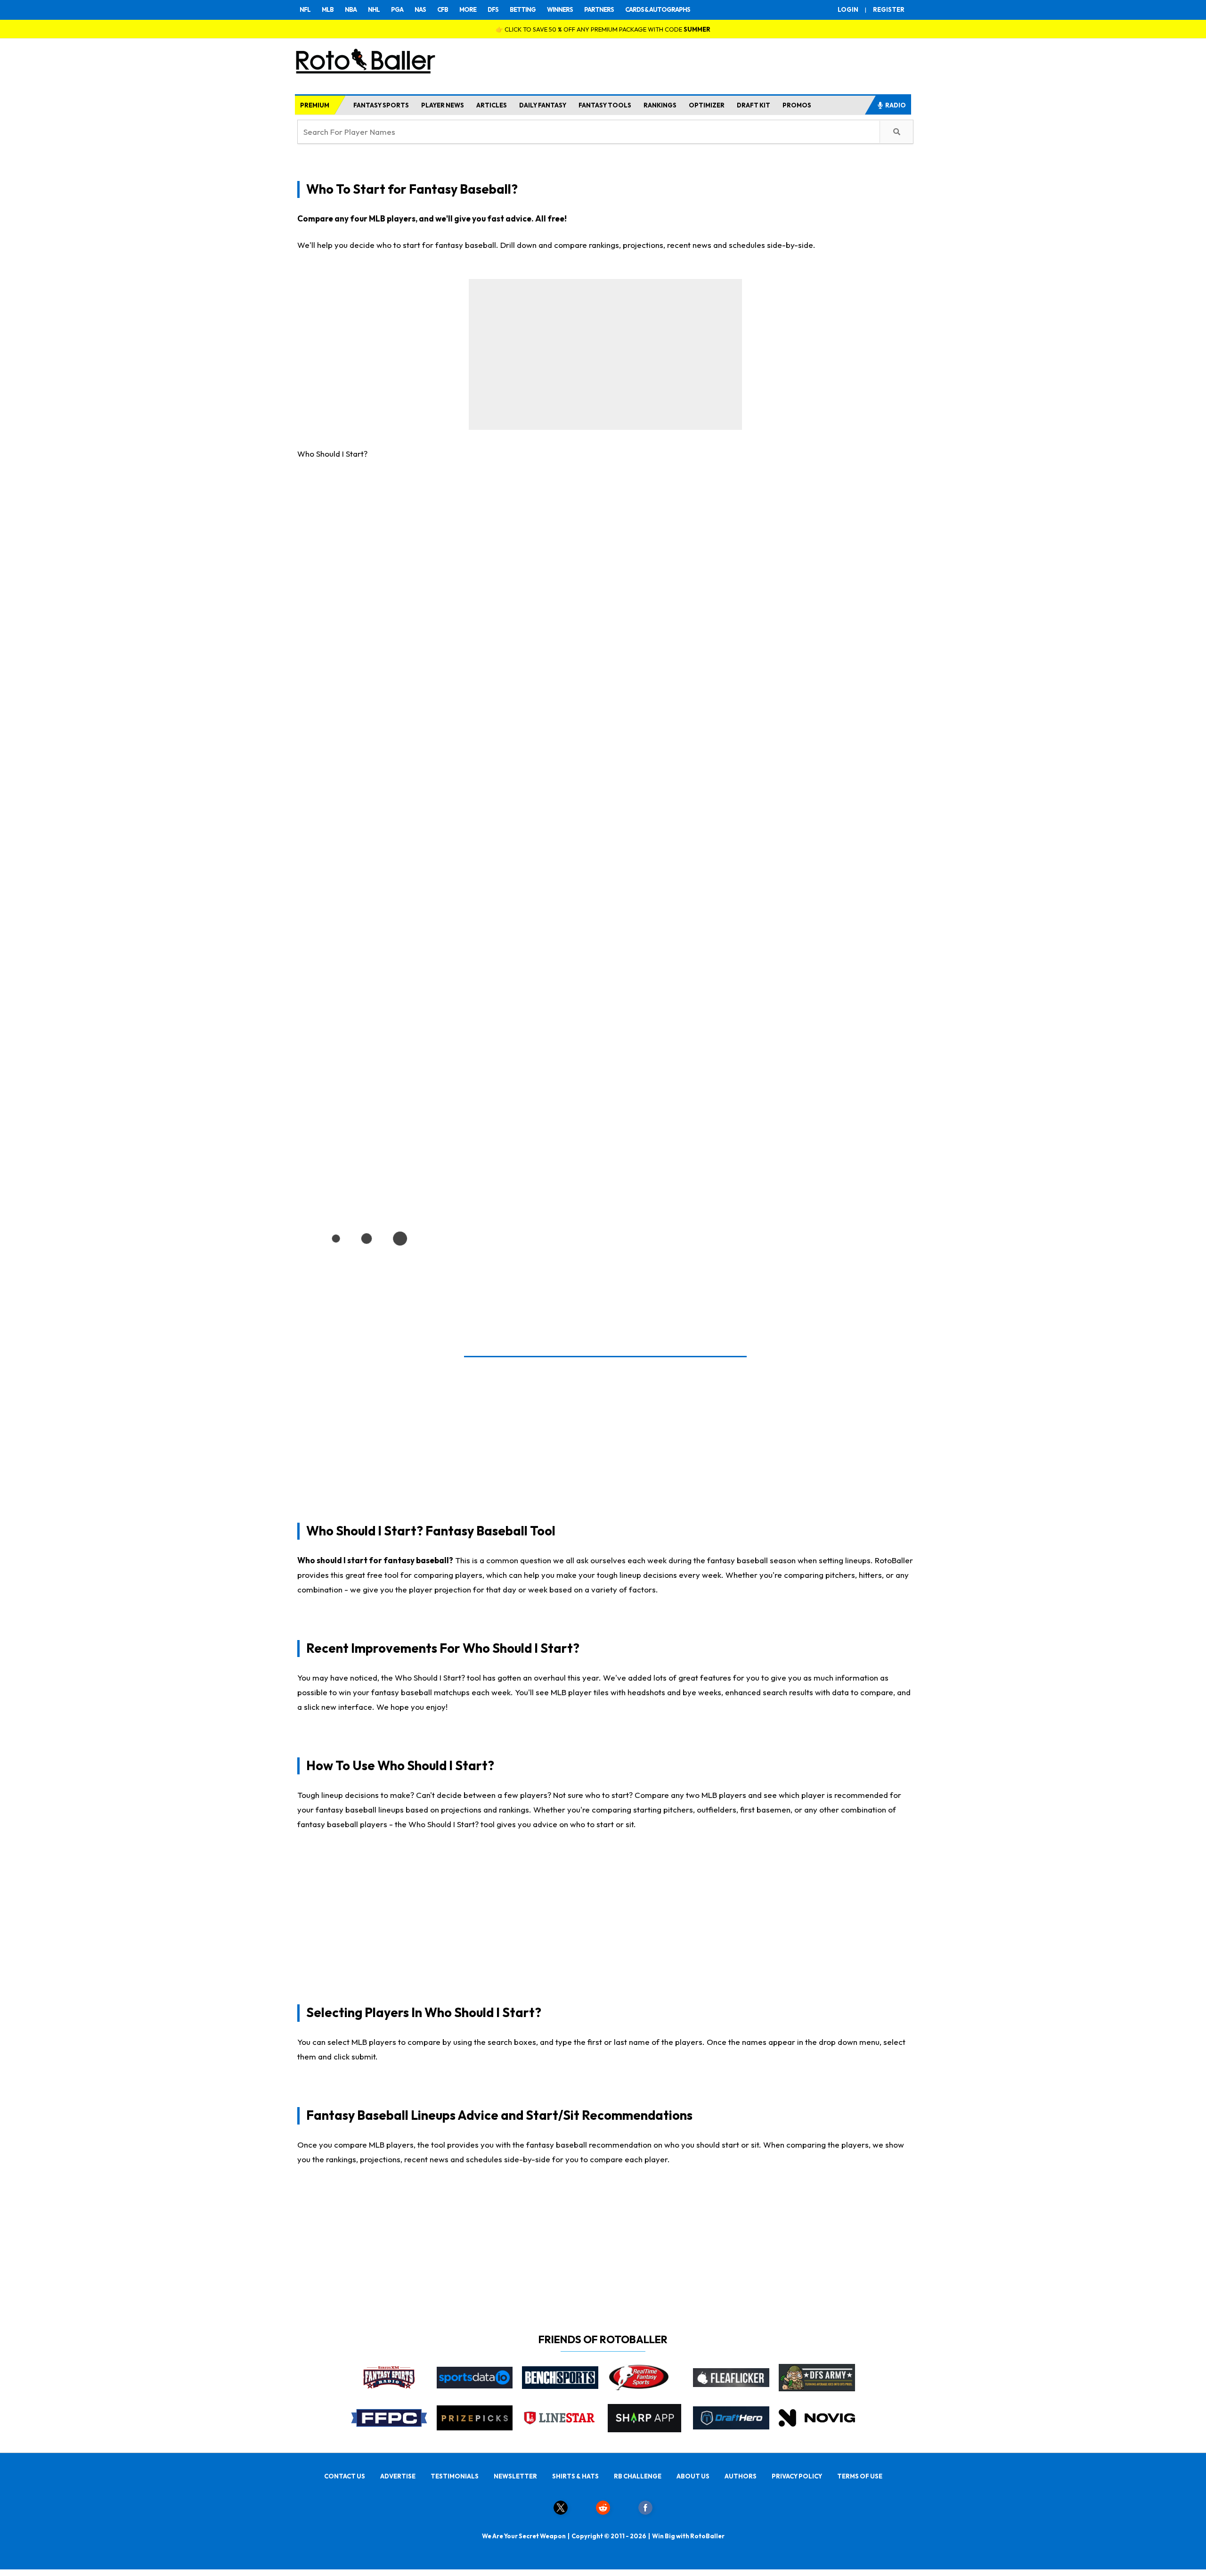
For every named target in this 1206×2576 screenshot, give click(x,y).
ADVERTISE (398, 2476)
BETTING (523, 9)
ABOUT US (693, 2476)
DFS (493, 9)
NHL (374, 9)
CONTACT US (345, 2476)
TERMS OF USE (860, 2476)
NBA (351, 9)
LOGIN (848, 9)
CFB (443, 9)
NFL (305, 9)
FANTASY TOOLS (605, 105)
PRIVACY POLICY (797, 2476)
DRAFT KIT (754, 105)
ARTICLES (492, 105)
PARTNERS (599, 9)
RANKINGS (660, 105)
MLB (328, 9)
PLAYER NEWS (443, 105)
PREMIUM (315, 105)
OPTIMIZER (707, 105)
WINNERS (560, 9)
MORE (468, 9)
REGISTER (889, 9)
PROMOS (797, 105)
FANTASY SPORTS (381, 105)
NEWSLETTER (515, 2476)
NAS (420, 9)
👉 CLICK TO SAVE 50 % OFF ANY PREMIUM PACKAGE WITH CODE (603, 29)
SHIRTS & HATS (575, 2476)
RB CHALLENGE (638, 2476)
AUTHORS (741, 2476)
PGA (397, 9)
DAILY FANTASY (543, 105)
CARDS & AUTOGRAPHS (658, 9)
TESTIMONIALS (455, 2476)
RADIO (896, 105)
